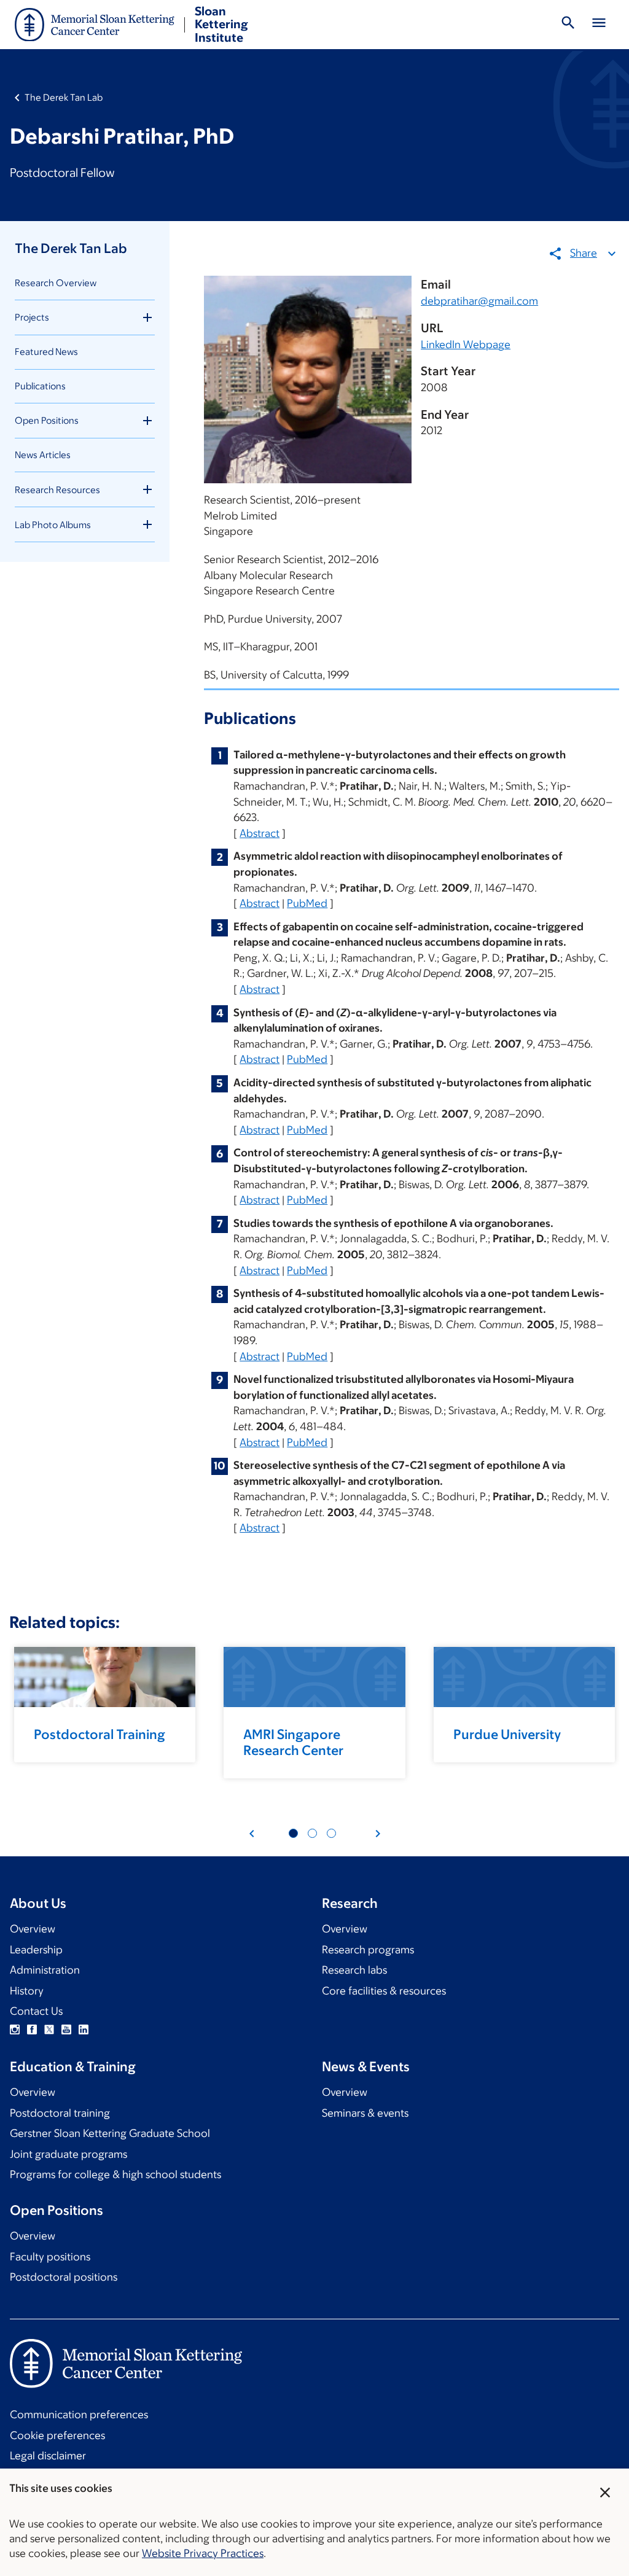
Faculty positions (50, 2257)
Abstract (260, 833)
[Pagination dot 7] (331, 1833)
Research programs (368, 1950)
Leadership (36, 1950)
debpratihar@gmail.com (479, 301)
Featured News (46, 352)
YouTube (66, 2029)
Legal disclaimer (48, 2456)
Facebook (32, 2029)
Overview (33, 1929)
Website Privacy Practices (203, 2553)
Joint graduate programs (68, 2154)
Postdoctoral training (60, 2113)
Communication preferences (79, 2415)
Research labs (354, 1970)
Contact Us (36, 2011)
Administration (45, 1970)
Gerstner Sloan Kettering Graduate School (110, 2133)
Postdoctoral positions (64, 2277)
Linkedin (84, 2029)
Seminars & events (365, 2113)
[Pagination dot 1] (293, 1833)
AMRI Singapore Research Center (293, 1742)
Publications (40, 386)
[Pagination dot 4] (312, 1833)
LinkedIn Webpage (466, 344)
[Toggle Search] (568, 25)
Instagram (15, 2029)
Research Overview (56, 283)
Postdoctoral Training (100, 1734)
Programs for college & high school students (115, 2174)
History (27, 1991)
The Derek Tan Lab (64, 97)
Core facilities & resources (384, 1991)
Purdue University (507, 1734)
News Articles (43, 455)
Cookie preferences (57, 2435)
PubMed (307, 903)
